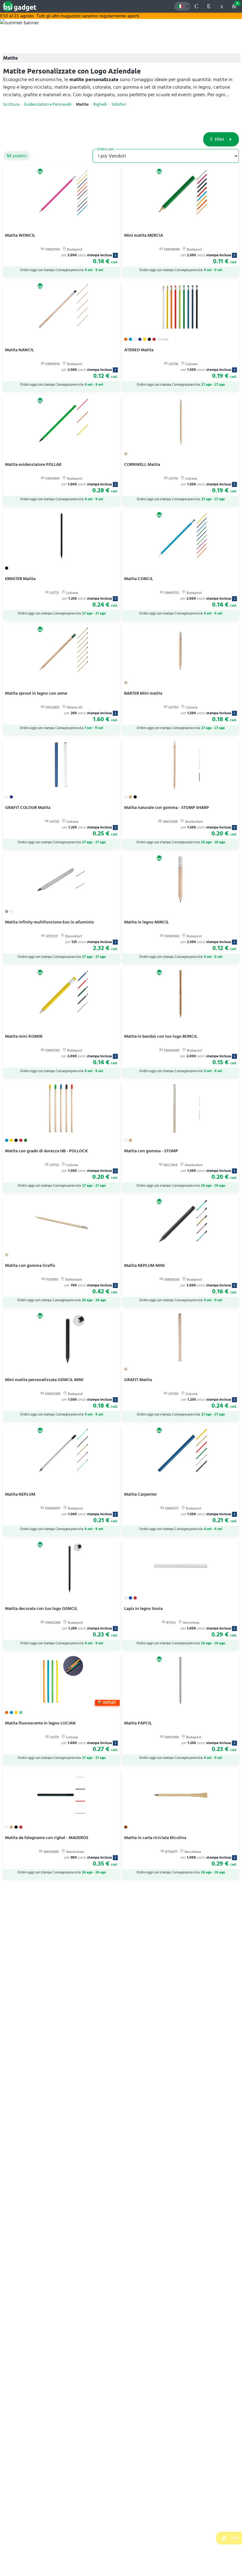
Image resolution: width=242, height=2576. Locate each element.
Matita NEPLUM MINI (144, 1265)
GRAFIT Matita (138, 1380)
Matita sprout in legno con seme (36, 693)
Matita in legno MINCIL (147, 922)
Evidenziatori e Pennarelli (48, 104)
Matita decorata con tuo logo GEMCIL (41, 1609)
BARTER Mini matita (143, 693)
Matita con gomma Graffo (30, 1265)
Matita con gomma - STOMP (151, 1151)
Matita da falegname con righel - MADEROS (47, 1838)
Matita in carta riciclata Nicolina (155, 1838)
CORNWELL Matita (142, 464)
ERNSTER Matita (20, 579)
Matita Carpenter (141, 1494)
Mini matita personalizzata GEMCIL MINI (44, 1380)
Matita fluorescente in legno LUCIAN (40, 1723)
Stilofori (119, 104)
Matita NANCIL (20, 350)
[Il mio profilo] (222, 6)
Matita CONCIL (139, 579)
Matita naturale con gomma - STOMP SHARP (167, 807)
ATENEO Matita (139, 350)
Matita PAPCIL (138, 1723)
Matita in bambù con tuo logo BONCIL (161, 1036)
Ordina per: (106, 149)
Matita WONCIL (20, 235)
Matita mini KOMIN (24, 1036)
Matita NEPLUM (20, 1494)
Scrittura (11, 104)
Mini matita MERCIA (144, 235)
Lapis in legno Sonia (143, 1609)
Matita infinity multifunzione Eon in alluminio (49, 922)
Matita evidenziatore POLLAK (33, 464)
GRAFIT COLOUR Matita (28, 807)
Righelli (100, 104)
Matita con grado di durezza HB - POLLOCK (46, 1151)
